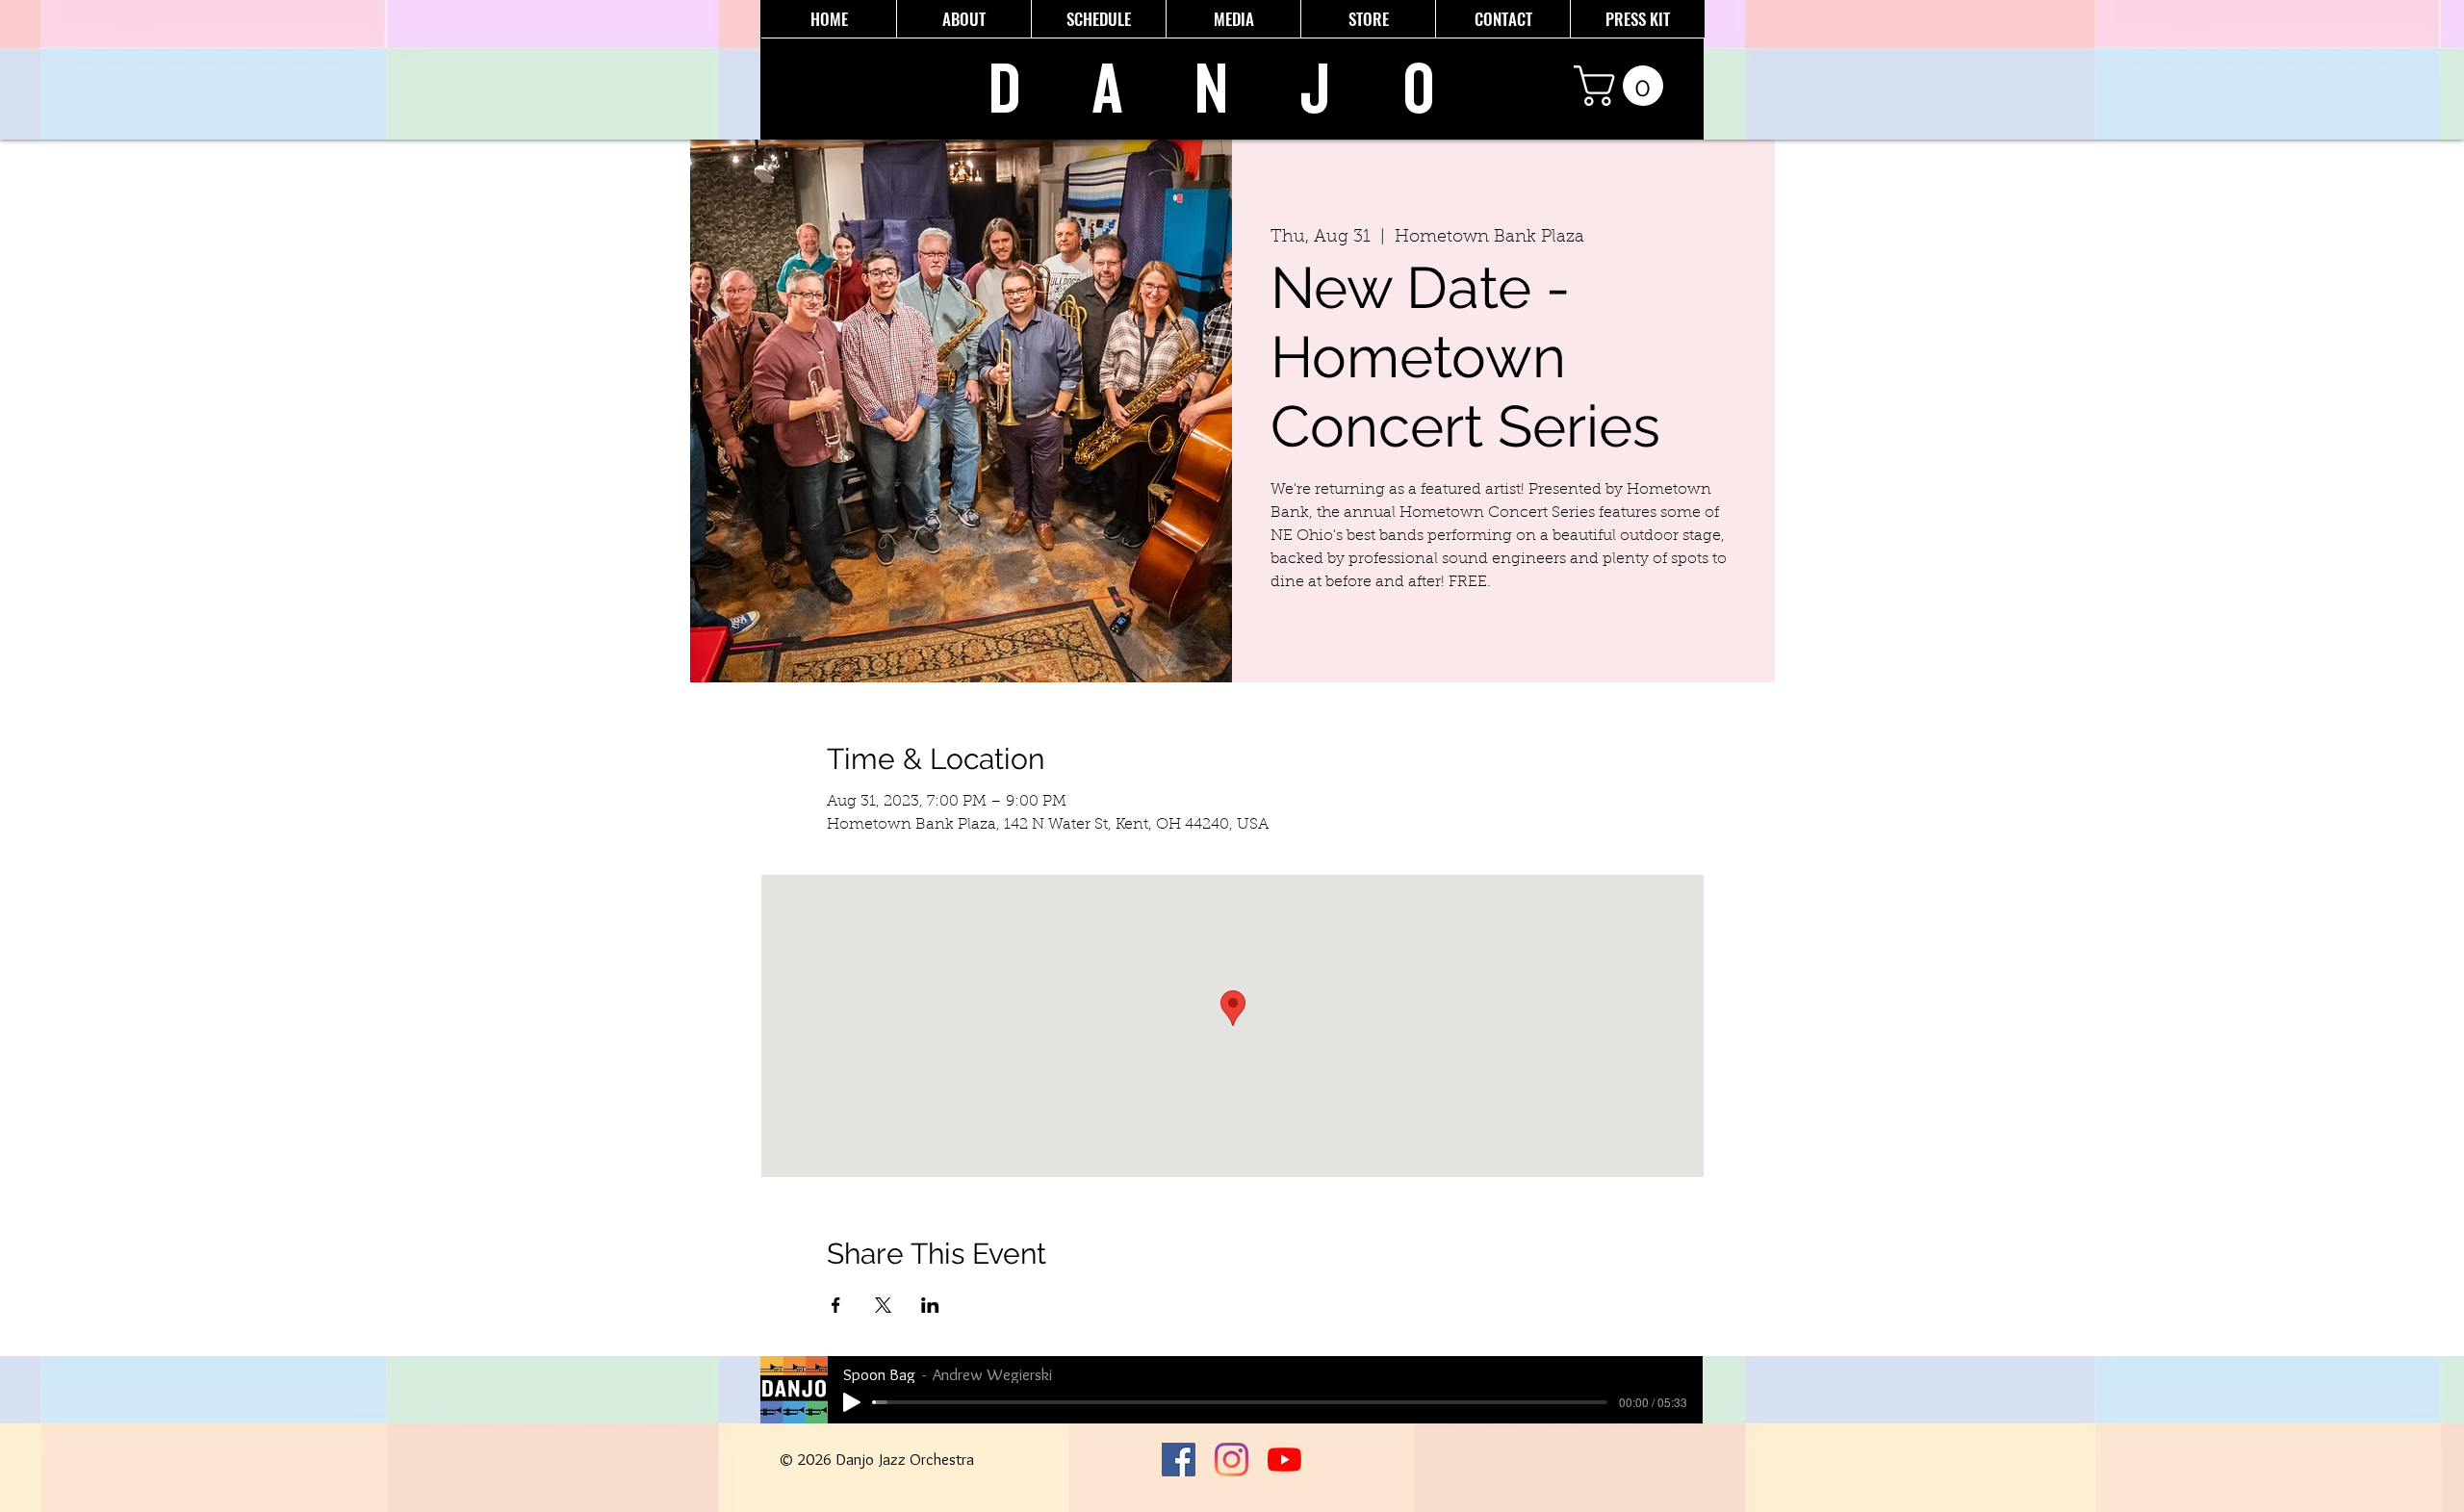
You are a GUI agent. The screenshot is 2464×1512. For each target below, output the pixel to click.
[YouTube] (1284, 1460)
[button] (1623, 86)
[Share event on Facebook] (836, 1305)
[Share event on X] (883, 1305)
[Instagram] (1232, 1460)
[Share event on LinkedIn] (930, 1305)
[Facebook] (1179, 1460)
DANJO (1248, 90)
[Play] (852, 1402)
